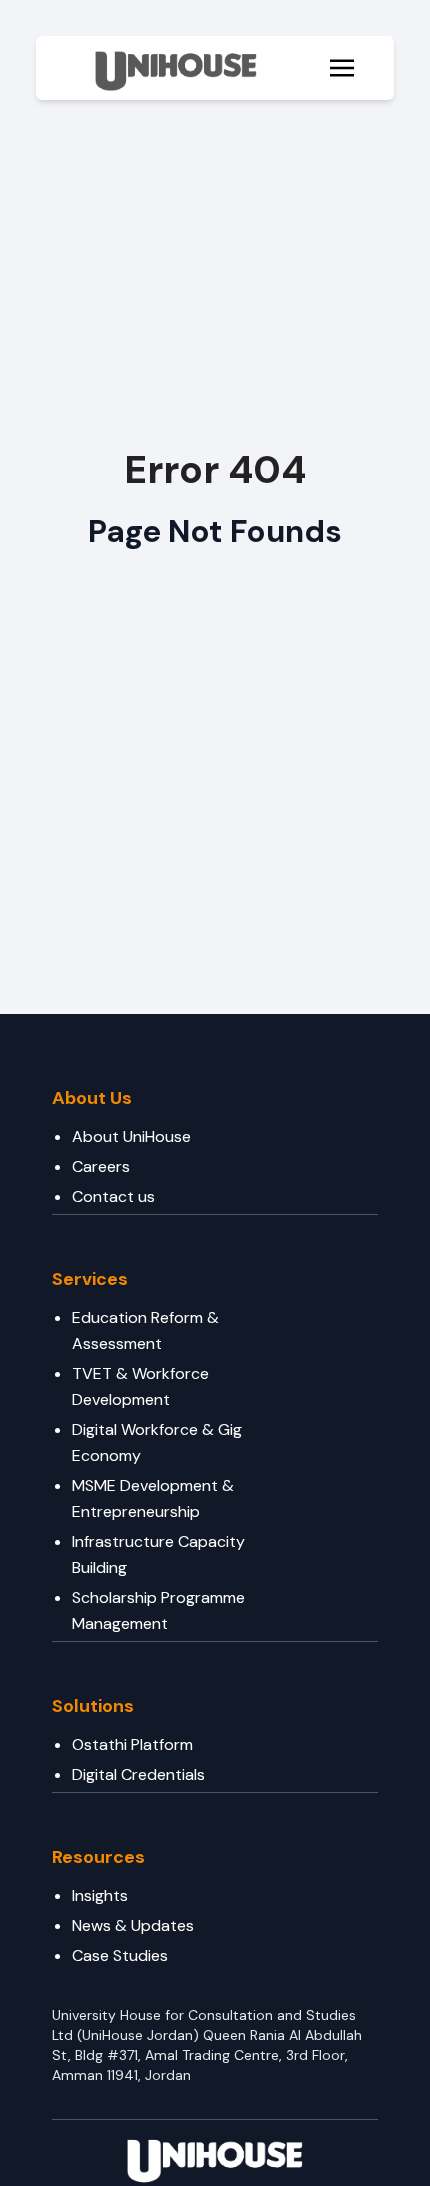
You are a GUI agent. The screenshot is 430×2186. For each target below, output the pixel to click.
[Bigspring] (215, 2157)
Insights (100, 1895)
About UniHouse (131, 1136)
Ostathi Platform (132, 1744)
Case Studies (120, 1955)
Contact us (113, 1196)
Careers (101, 1166)
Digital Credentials (138, 1774)
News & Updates (133, 1925)
